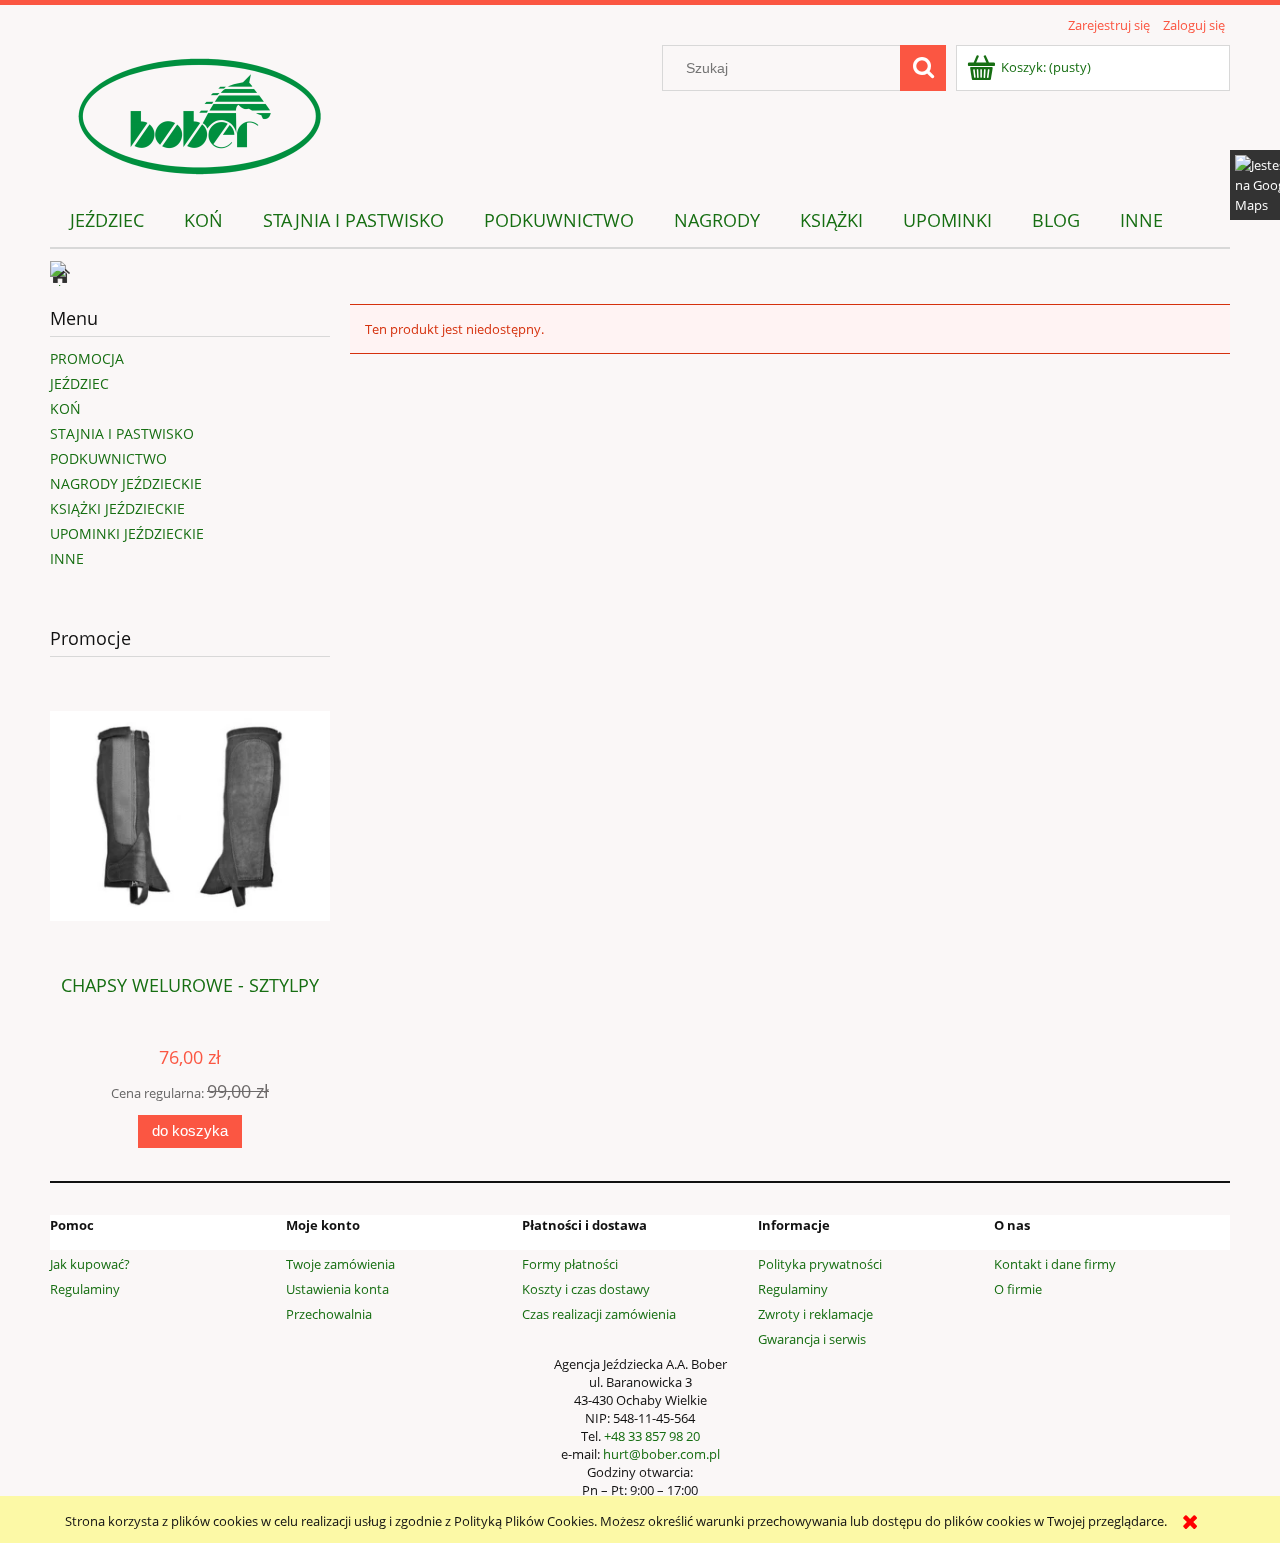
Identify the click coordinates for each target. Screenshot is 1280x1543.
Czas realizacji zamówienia (599, 1314)
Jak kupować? (90, 1264)
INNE (67, 558)
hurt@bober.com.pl (661, 1454)
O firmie (1018, 1289)
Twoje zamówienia (340, 1264)
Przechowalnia (329, 1314)
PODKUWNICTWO (108, 458)
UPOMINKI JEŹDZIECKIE (127, 533)
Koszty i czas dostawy (586, 1289)
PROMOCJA (87, 358)
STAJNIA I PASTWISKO (122, 433)
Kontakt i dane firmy (1055, 1264)
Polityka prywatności (820, 1264)
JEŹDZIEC (79, 383)
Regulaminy (85, 1289)
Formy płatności (570, 1264)
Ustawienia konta (337, 1289)
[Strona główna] (200, 113)
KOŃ (65, 408)
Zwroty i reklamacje (815, 1314)
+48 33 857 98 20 (652, 1436)
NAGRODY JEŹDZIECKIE (126, 483)
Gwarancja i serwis (812, 1339)
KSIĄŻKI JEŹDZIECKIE (117, 508)
